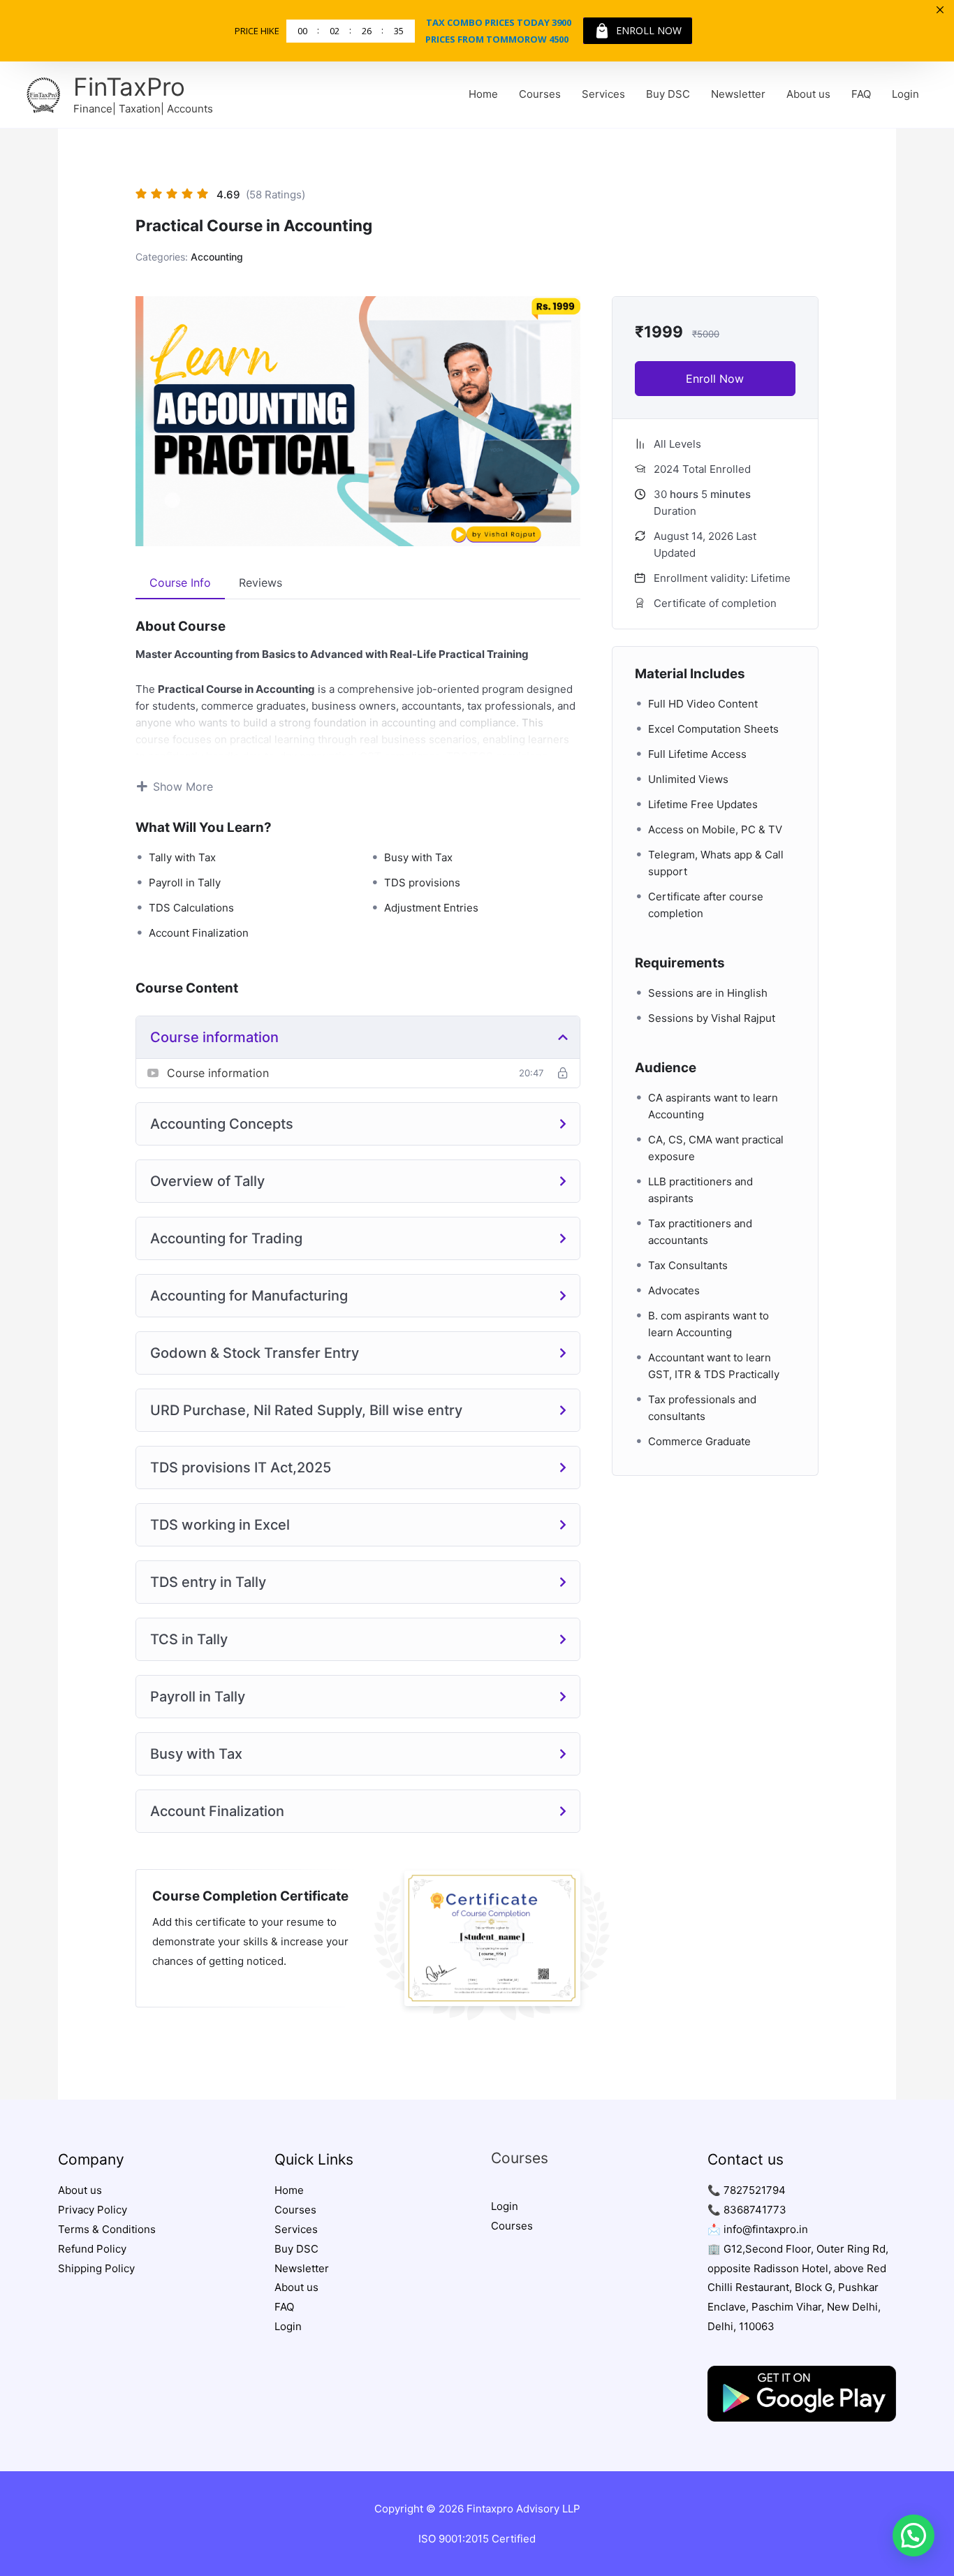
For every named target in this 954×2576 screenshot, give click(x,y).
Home (483, 94)
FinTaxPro (129, 87)
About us (808, 94)
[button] (913, 2535)
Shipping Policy (96, 2268)
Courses (540, 94)
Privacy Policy (93, 2210)
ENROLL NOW (649, 30)
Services (603, 94)
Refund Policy (92, 2249)
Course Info (180, 583)
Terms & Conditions (107, 2229)
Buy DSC (668, 94)
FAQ (861, 94)
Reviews (260, 583)
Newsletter (738, 94)
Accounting (217, 257)
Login (905, 94)
